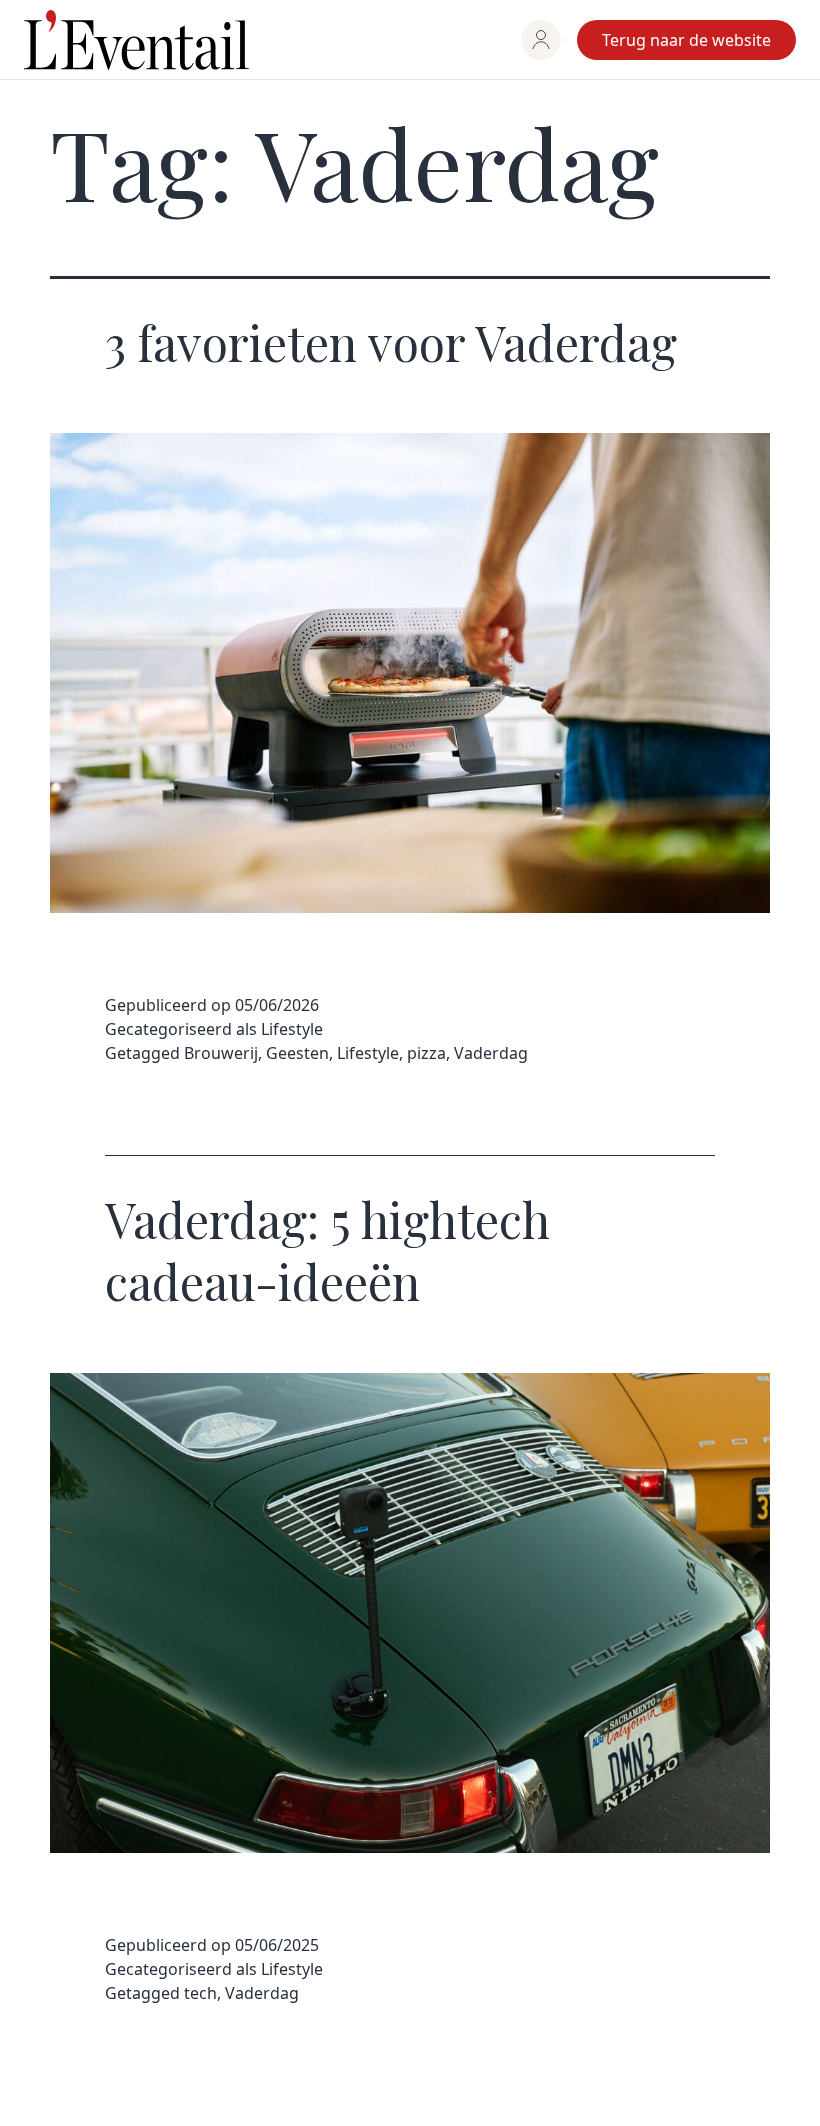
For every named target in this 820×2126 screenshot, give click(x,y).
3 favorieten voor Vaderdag (391, 342)
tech (200, 1993)
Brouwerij (221, 1053)
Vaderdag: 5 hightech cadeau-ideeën (327, 1250)
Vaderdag (491, 1053)
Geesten (297, 1053)
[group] (541, 40)
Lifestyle (292, 1029)
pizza (426, 1053)
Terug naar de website (686, 40)
